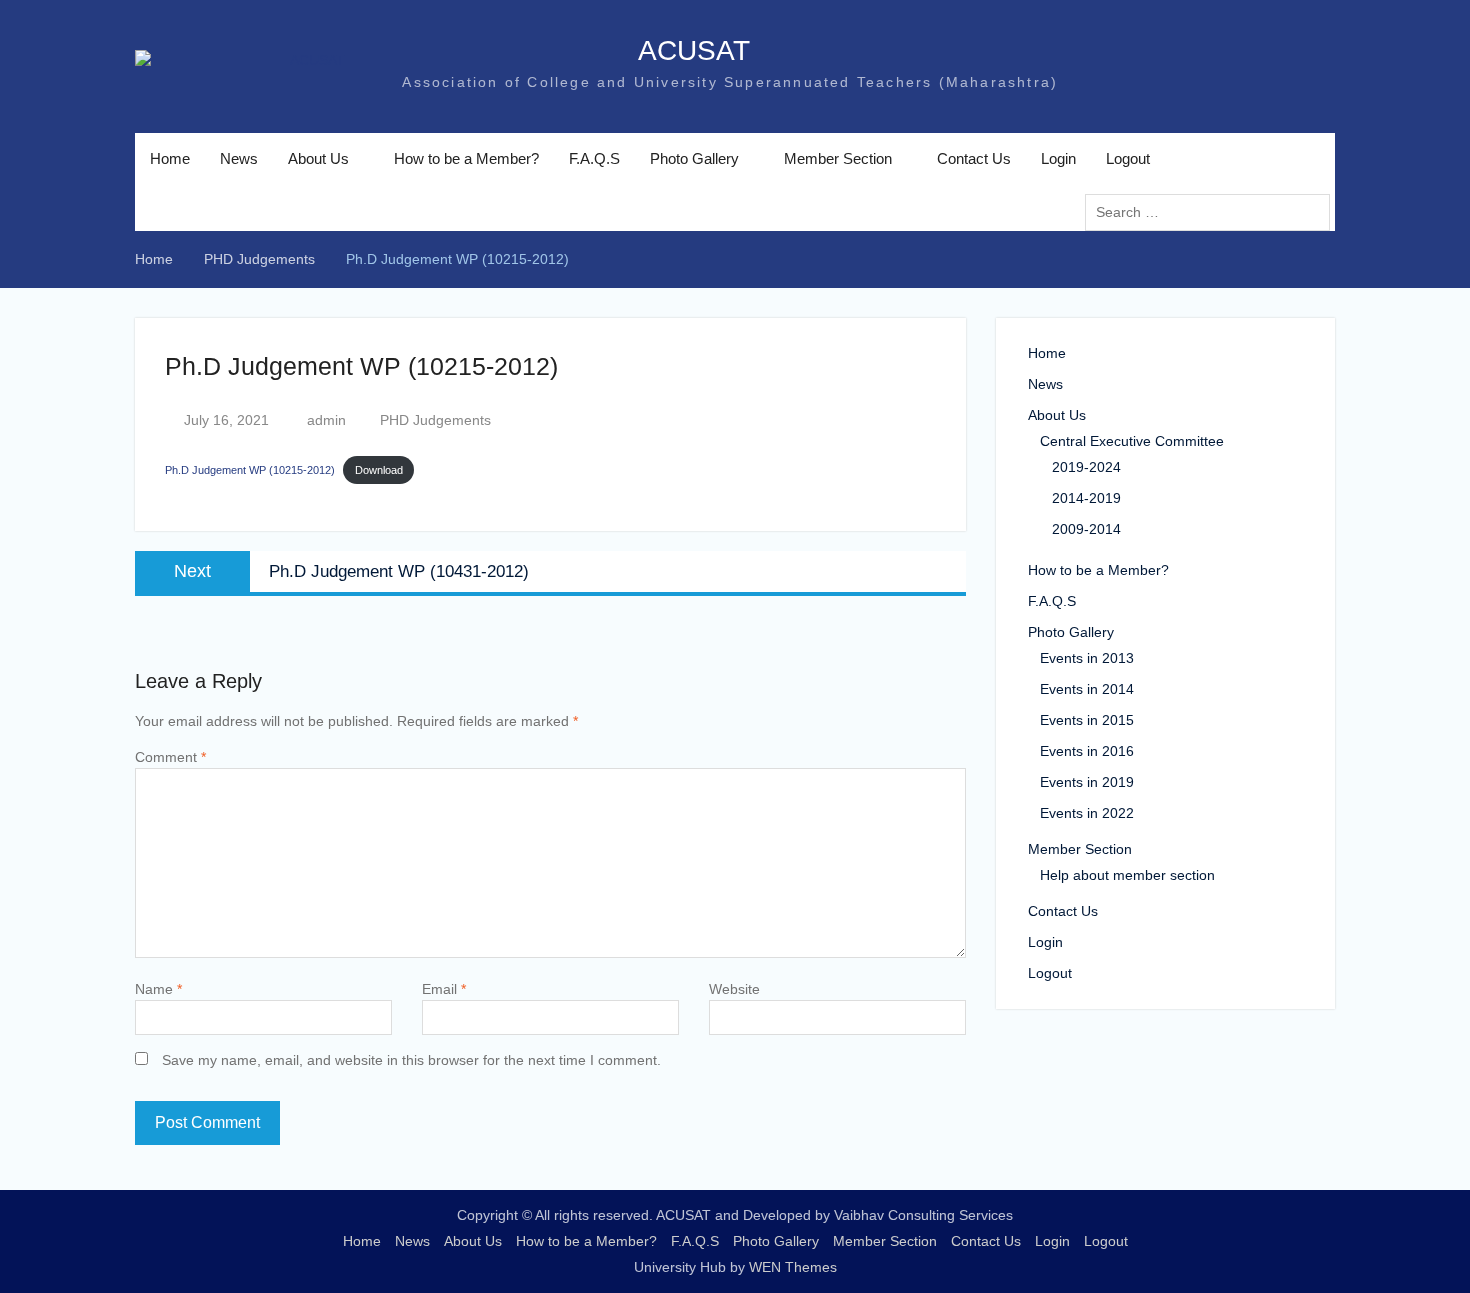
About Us (318, 158)
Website (734, 989)
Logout (1128, 158)
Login (1058, 158)
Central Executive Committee (1132, 441)
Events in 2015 (1087, 720)
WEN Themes (793, 1267)
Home (170, 158)
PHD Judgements (435, 420)
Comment (170, 757)
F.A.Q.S (594, 158)
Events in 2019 (1087, 782)
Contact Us (974, 158)
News (239, 158)
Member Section (838, 158)
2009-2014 (1086, 529)
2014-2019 (1086, 498)
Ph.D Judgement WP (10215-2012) (250, 470)
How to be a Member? (466, 158)
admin (326, 420)
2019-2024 (1086, 467)
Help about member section (1127, 875)
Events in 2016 (1087, 751)
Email (444, 989)
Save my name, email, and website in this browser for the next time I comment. (411, 1060)
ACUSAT (555, 50)
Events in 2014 (1087, 689)
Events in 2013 (1087, 658)
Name (158, 989)
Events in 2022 (1087, 813)
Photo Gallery (694, 158)
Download (379, 470)
